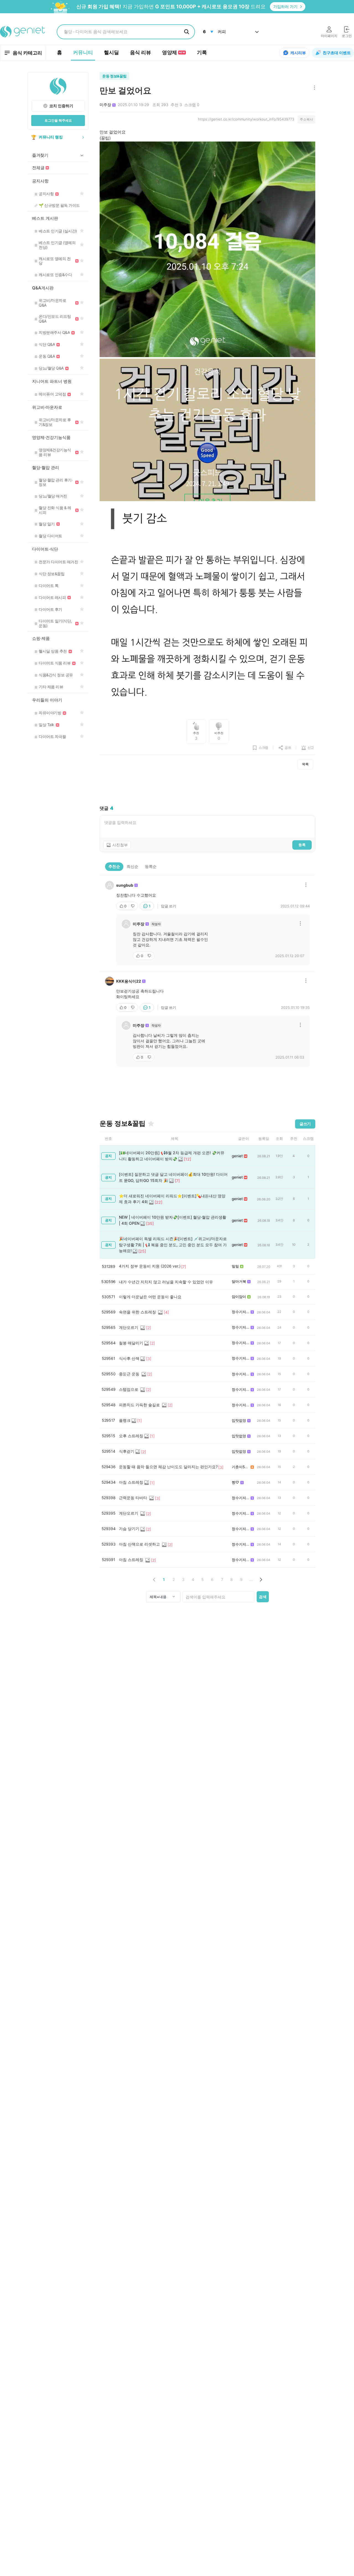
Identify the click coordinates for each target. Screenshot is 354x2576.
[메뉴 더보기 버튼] (313, 88)
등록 (302, 845)
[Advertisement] (207, 787)
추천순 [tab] (114, 866)
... (251, 1579)
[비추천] (133, 906)
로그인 (347, 36)
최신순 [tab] (132, 866)
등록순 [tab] (151, 866)
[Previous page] (154, 1579)
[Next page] (261, 1579)
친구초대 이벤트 (337, 53)
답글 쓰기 (169, 906)
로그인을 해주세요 (58, 120)
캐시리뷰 (298, 53)
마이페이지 (329, 36)
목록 (305, 764)
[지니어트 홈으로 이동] (23, 32)
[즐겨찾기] (151, 1124)
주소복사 (306, 119)
